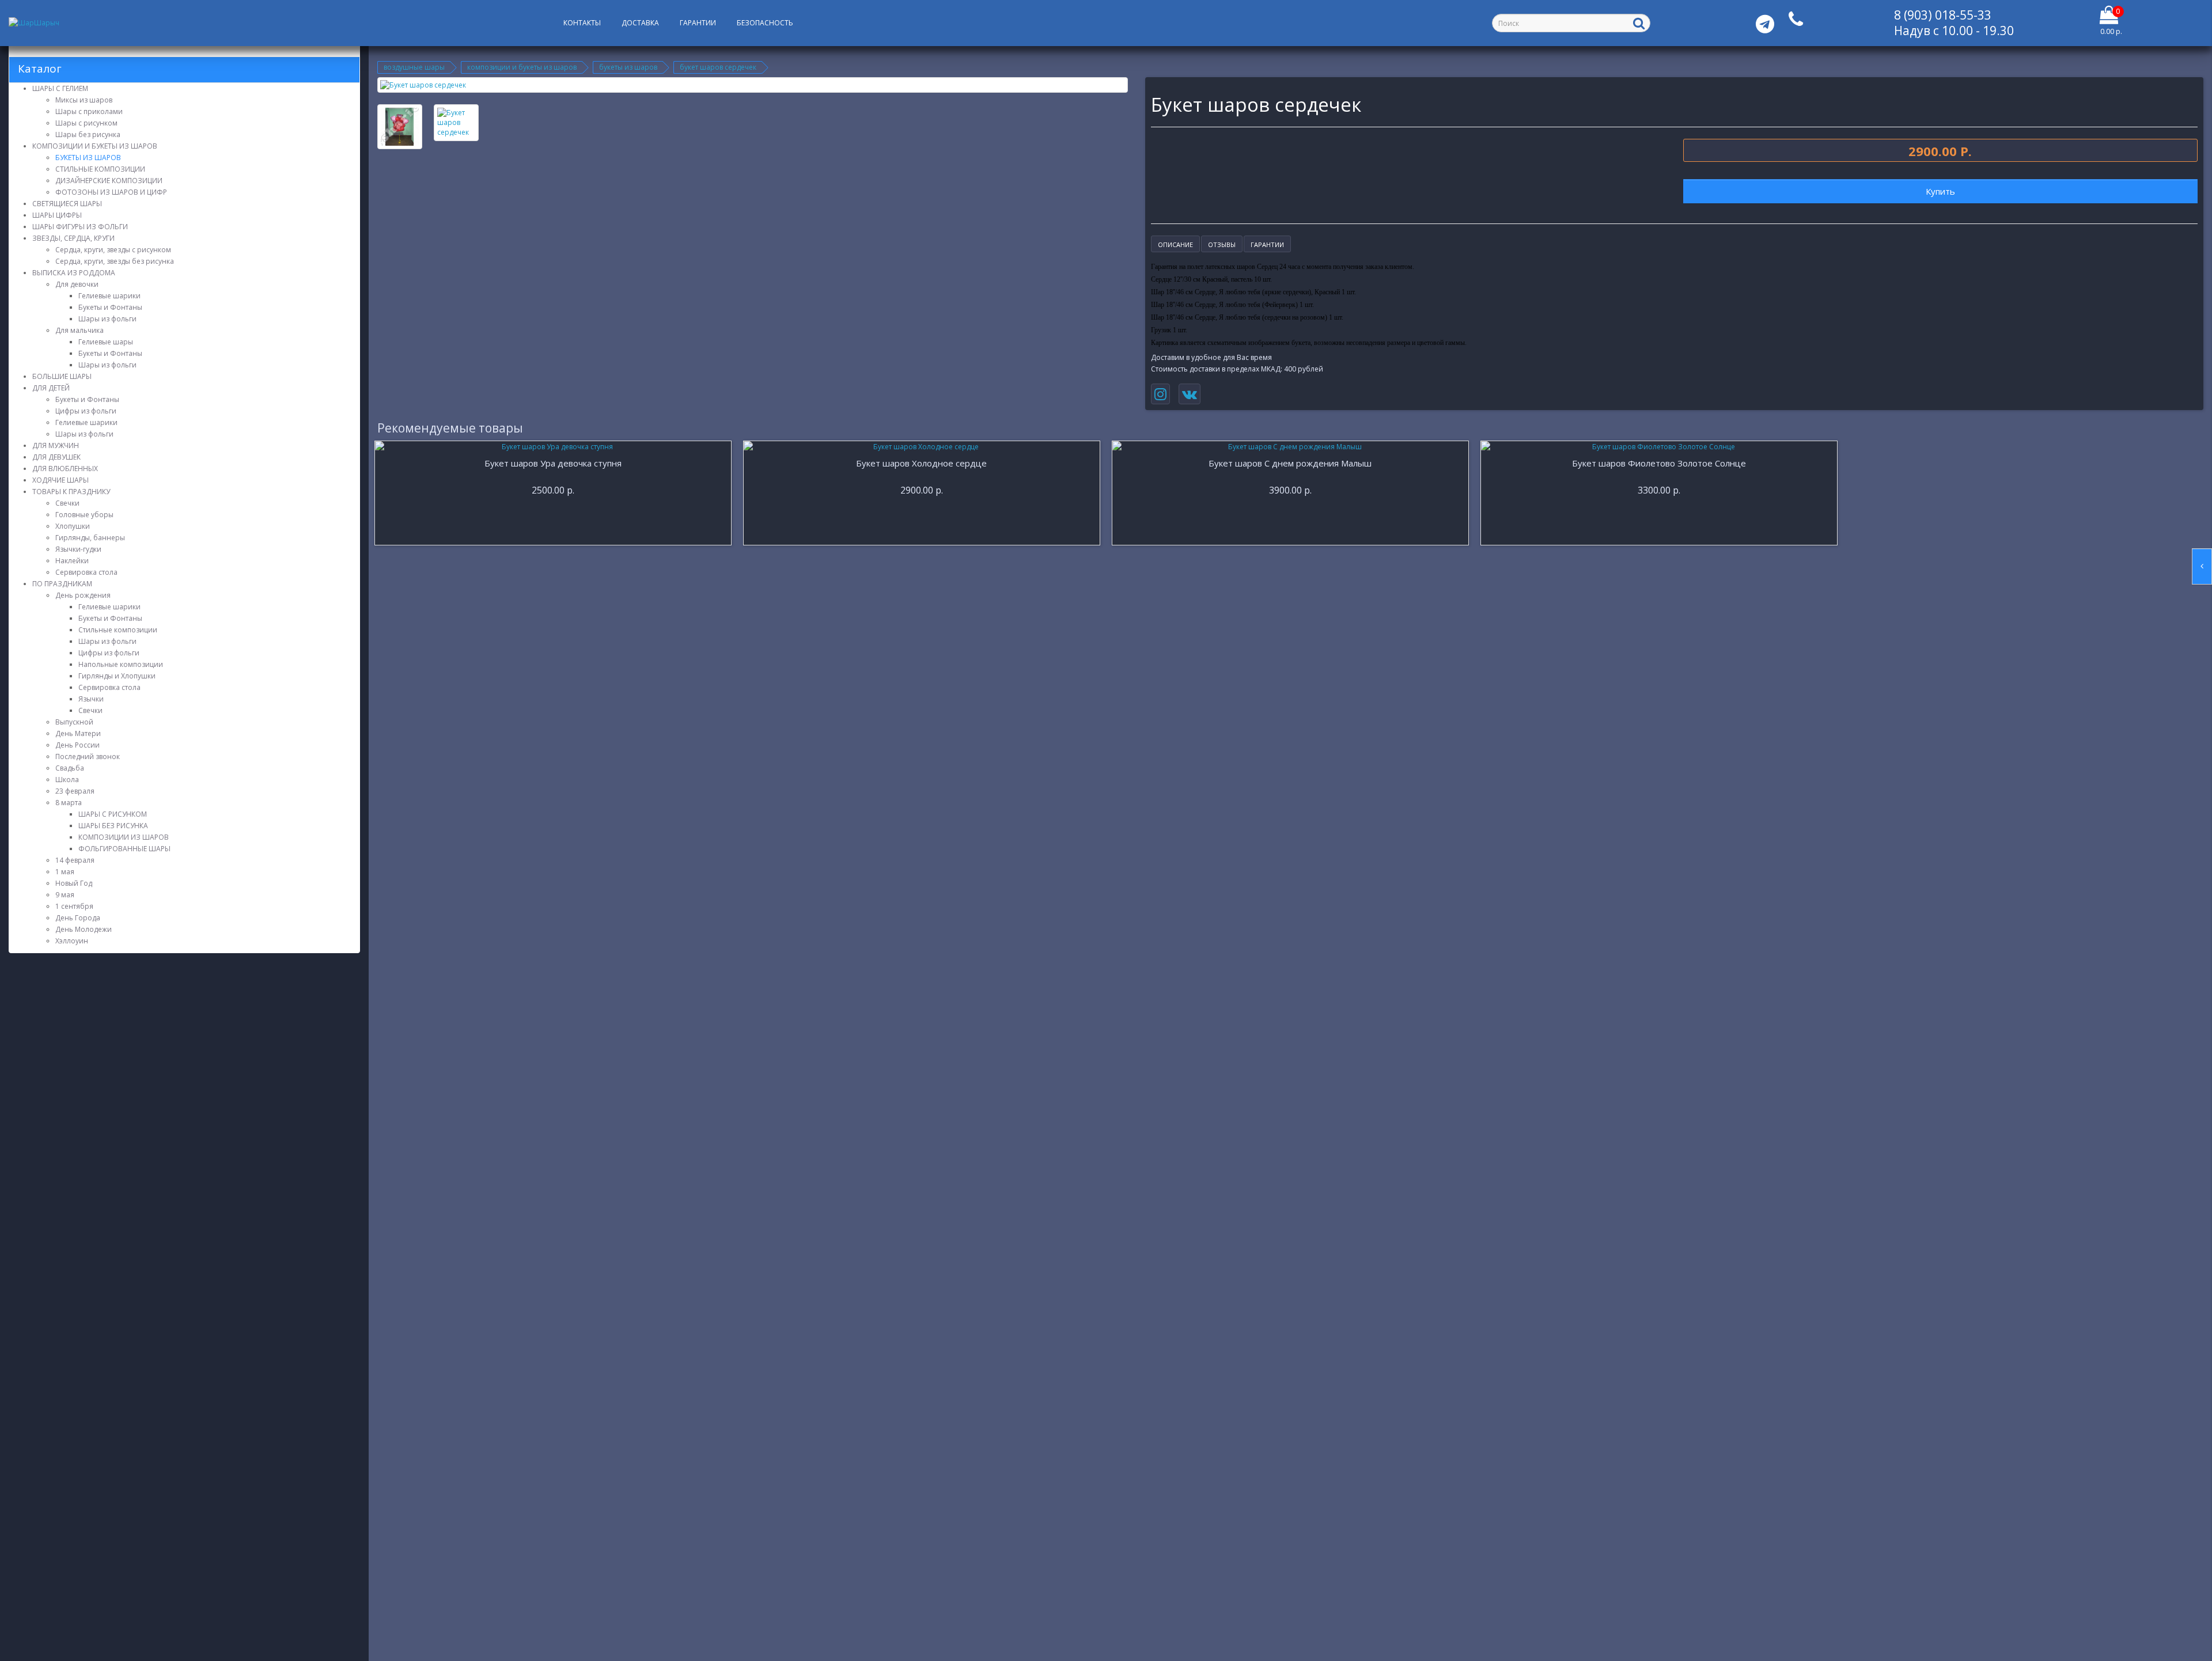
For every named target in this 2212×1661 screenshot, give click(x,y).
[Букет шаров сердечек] (753, 85)
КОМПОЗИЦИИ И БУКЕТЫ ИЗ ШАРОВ (522, 67)
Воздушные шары (414, 67)
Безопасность (765, 23)
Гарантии (698, 23)
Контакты (582, 23)
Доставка (640, 23)
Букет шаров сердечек (718, 67)
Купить (1940, 191)
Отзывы (1222, 244)
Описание (1175, 244)
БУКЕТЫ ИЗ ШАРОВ (628, 67)
